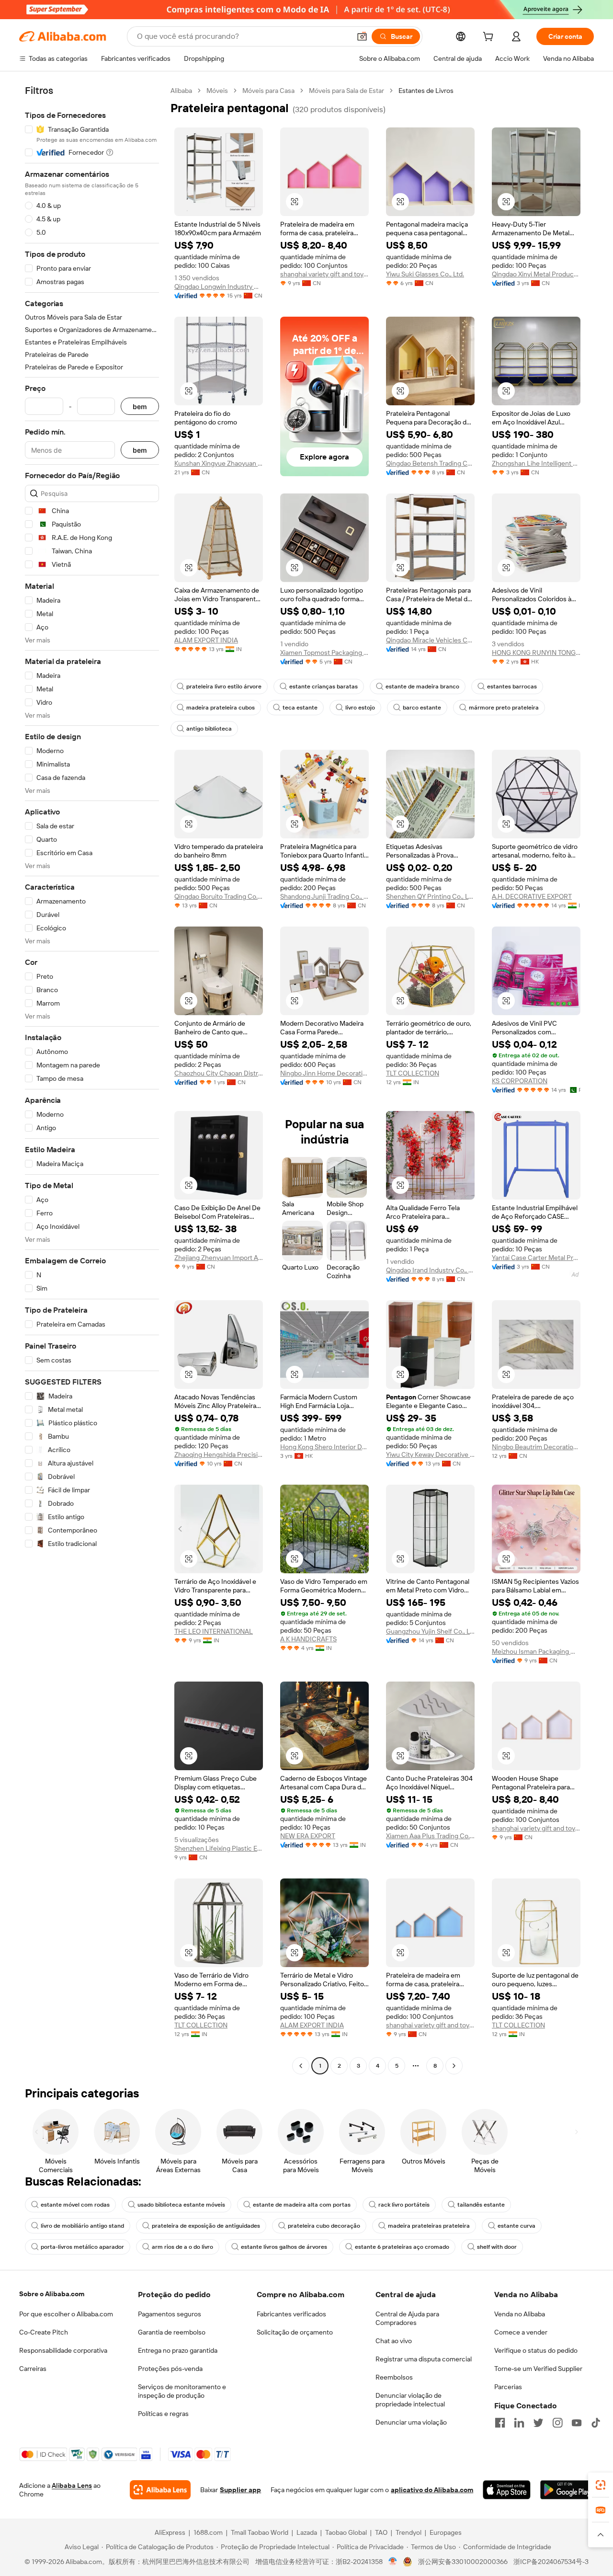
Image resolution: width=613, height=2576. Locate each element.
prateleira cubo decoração (324, 2226)
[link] (601, 2485)
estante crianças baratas (324, 687)
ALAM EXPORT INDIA (206, 640)
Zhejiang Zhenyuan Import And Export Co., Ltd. (219, 1258)
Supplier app (240, 2490)
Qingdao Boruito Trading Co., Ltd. (219, 896)
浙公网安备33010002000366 (463, 2562)
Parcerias (508, 2387)
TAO (381, 2532)
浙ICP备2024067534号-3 (551, 2562)
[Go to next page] (454, 2066)
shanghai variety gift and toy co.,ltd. (324, 274)
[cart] (490, 38)
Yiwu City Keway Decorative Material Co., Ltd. (430, 1454)
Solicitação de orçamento (295, 2332)
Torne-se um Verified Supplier (538, 2369)
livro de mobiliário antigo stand (82, 2226)
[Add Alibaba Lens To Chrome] (160, 2490)
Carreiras (33, 2369)
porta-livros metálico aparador (82, 2247)
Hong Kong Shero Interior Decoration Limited (324, 1447)
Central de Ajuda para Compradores (407, 2318)
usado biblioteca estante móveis (181, 2205)
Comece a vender (521, 2332)
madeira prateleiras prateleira (429, 2226)
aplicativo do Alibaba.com (432, 2490)
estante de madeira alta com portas (302, 2205)
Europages (446, 2532)
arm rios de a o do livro (182, 2247)
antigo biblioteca (209, 729)
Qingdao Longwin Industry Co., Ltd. (219, 286)
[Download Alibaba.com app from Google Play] (567, 2490)
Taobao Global (346, 2532)
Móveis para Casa (268, 91)
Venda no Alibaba (520, 2314)
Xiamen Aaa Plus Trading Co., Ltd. (430, 1836)
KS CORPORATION (520, 1081)
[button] (362, 36)
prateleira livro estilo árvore (224, 687)
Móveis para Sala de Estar (346, 91)
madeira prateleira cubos (221, 708)
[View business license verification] (393, 2562)
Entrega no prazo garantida (178, 2350)
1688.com (208, 2532)
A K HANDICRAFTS (308, 1639)
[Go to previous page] (301, 2066)
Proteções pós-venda (170, 2369)
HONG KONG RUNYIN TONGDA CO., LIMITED (536, 653)
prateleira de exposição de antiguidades (206, 2226)
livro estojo (360, 708)
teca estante (300, 708)
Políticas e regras (163, 2414)
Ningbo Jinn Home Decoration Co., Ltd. (324, 1073)
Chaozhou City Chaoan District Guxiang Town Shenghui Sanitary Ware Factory (219, 1073)
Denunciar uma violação (411, 2422)
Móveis (217, 91)
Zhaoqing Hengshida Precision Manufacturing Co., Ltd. (219, 1454)
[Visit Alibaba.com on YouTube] (577, 2423)
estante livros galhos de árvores (284, 2247)
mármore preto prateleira (504, 708)
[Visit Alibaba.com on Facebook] (500, 2423)
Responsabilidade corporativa (63, 2350)
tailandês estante (481, 2205)
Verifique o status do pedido (536, 2350)
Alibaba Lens (72, 2485)
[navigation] (92, 1079)
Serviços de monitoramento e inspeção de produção (182, 2391)
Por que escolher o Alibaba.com (66, 2314)
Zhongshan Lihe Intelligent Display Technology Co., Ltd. (536, 463)
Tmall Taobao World (260, 2532)
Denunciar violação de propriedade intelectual (410, 2400)
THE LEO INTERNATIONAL (214, 1631)
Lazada (307, 2532)
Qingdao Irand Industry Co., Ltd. (430, 1270)
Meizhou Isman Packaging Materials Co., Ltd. (536, 1651)
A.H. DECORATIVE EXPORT (532, 896)
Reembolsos (394, 2377)
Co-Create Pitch (44, 2332)
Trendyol (409, 2532)
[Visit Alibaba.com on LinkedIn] (519, 2423)
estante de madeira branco (422, 687)
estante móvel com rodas (75, 2205)
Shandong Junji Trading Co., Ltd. (324, 896)
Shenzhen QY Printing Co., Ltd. (430, 896)
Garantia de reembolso (172, 2332)
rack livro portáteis (404, 2205)
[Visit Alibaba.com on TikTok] (596, 2423)
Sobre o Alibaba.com (52, 2294)
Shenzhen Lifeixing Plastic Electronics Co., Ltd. (219, 1848)
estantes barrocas (512, 687)
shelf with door (497, 2247)
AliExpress (170, 2532)
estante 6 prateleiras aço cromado (402, 2247)
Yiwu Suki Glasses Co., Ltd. (425, 274)
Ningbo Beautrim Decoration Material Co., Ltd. (536, 1447)
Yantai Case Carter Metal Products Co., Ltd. (536, 1258)
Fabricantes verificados (291, 2314)
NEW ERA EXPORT (308, 1836)
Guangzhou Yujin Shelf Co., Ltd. (430, 1631)
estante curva (517, 2226)
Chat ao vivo (394, 2341)
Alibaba (181, 91)
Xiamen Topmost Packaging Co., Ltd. (324, 653)
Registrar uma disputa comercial (424, 2359)
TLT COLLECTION (413, 1073)
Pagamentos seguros (170, 2314)
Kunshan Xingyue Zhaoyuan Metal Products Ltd (219, 463)
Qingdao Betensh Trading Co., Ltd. (430, 463)
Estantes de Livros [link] (426, 91)
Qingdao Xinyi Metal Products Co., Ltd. (536, 274)
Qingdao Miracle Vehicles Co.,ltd (430, 640)
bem (140, 406)
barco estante (422, 708)
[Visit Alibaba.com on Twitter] (538, 2423)
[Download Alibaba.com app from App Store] (506, 2490)
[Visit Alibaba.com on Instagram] (557, 2423)
